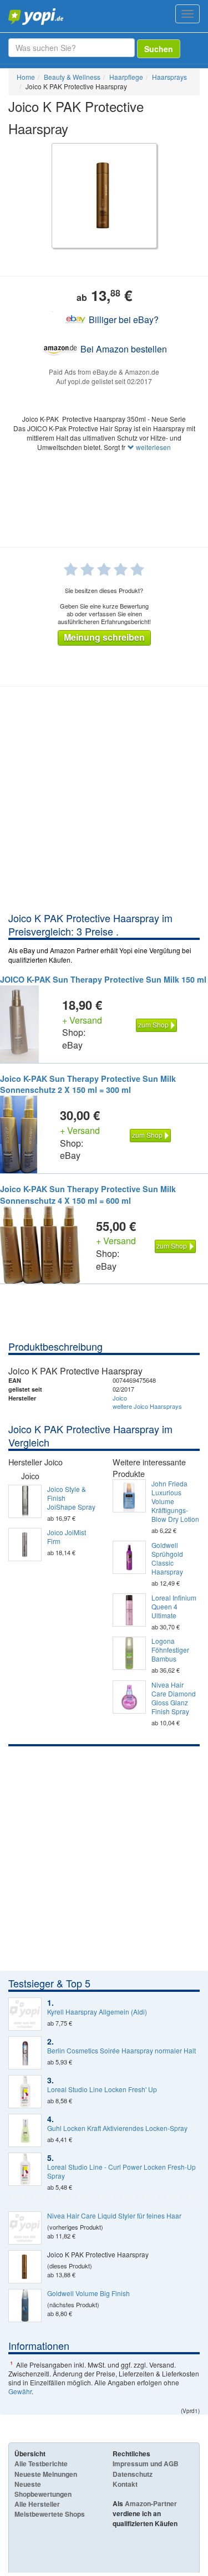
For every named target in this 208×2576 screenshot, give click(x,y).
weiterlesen (153, 447)
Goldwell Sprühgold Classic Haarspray (167, 1558)
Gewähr (20, 2391)
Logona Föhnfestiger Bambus (170, 1650)
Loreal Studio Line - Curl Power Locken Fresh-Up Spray (121, 2171)
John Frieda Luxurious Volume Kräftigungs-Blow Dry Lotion (175, 1501)
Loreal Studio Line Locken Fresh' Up (102, 2089)
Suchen (159, 49)
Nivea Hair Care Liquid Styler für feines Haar (114, 2216)
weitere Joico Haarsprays (147, 1406)
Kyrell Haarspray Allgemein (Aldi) (97, 2012)
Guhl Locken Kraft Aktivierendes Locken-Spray (117, 2128)
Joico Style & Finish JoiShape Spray (71, 1498)
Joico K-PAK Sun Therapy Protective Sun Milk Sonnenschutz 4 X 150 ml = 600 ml (88, 1195)
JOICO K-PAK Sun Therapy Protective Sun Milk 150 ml (103, 979)
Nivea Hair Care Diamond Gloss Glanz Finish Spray (174, 1698)
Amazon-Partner (151, 2503)
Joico (120, 1398)
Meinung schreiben (104, 637)
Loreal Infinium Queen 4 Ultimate (174, 1607)
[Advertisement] (104, 802)
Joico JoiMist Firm (67, 1537)
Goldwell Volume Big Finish (88, 2293)
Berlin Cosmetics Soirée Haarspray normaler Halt (121, 2051)
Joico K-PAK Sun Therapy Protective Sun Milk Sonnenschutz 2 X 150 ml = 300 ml (88, 1084)
